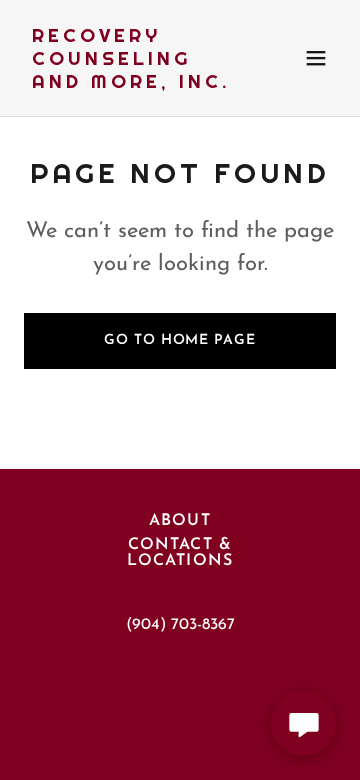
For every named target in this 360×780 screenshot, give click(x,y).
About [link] (179, 521)
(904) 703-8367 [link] (180, 625)
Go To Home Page (179, 340)
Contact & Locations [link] (179, 553)
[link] (133, 84)
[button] (316, 58)
